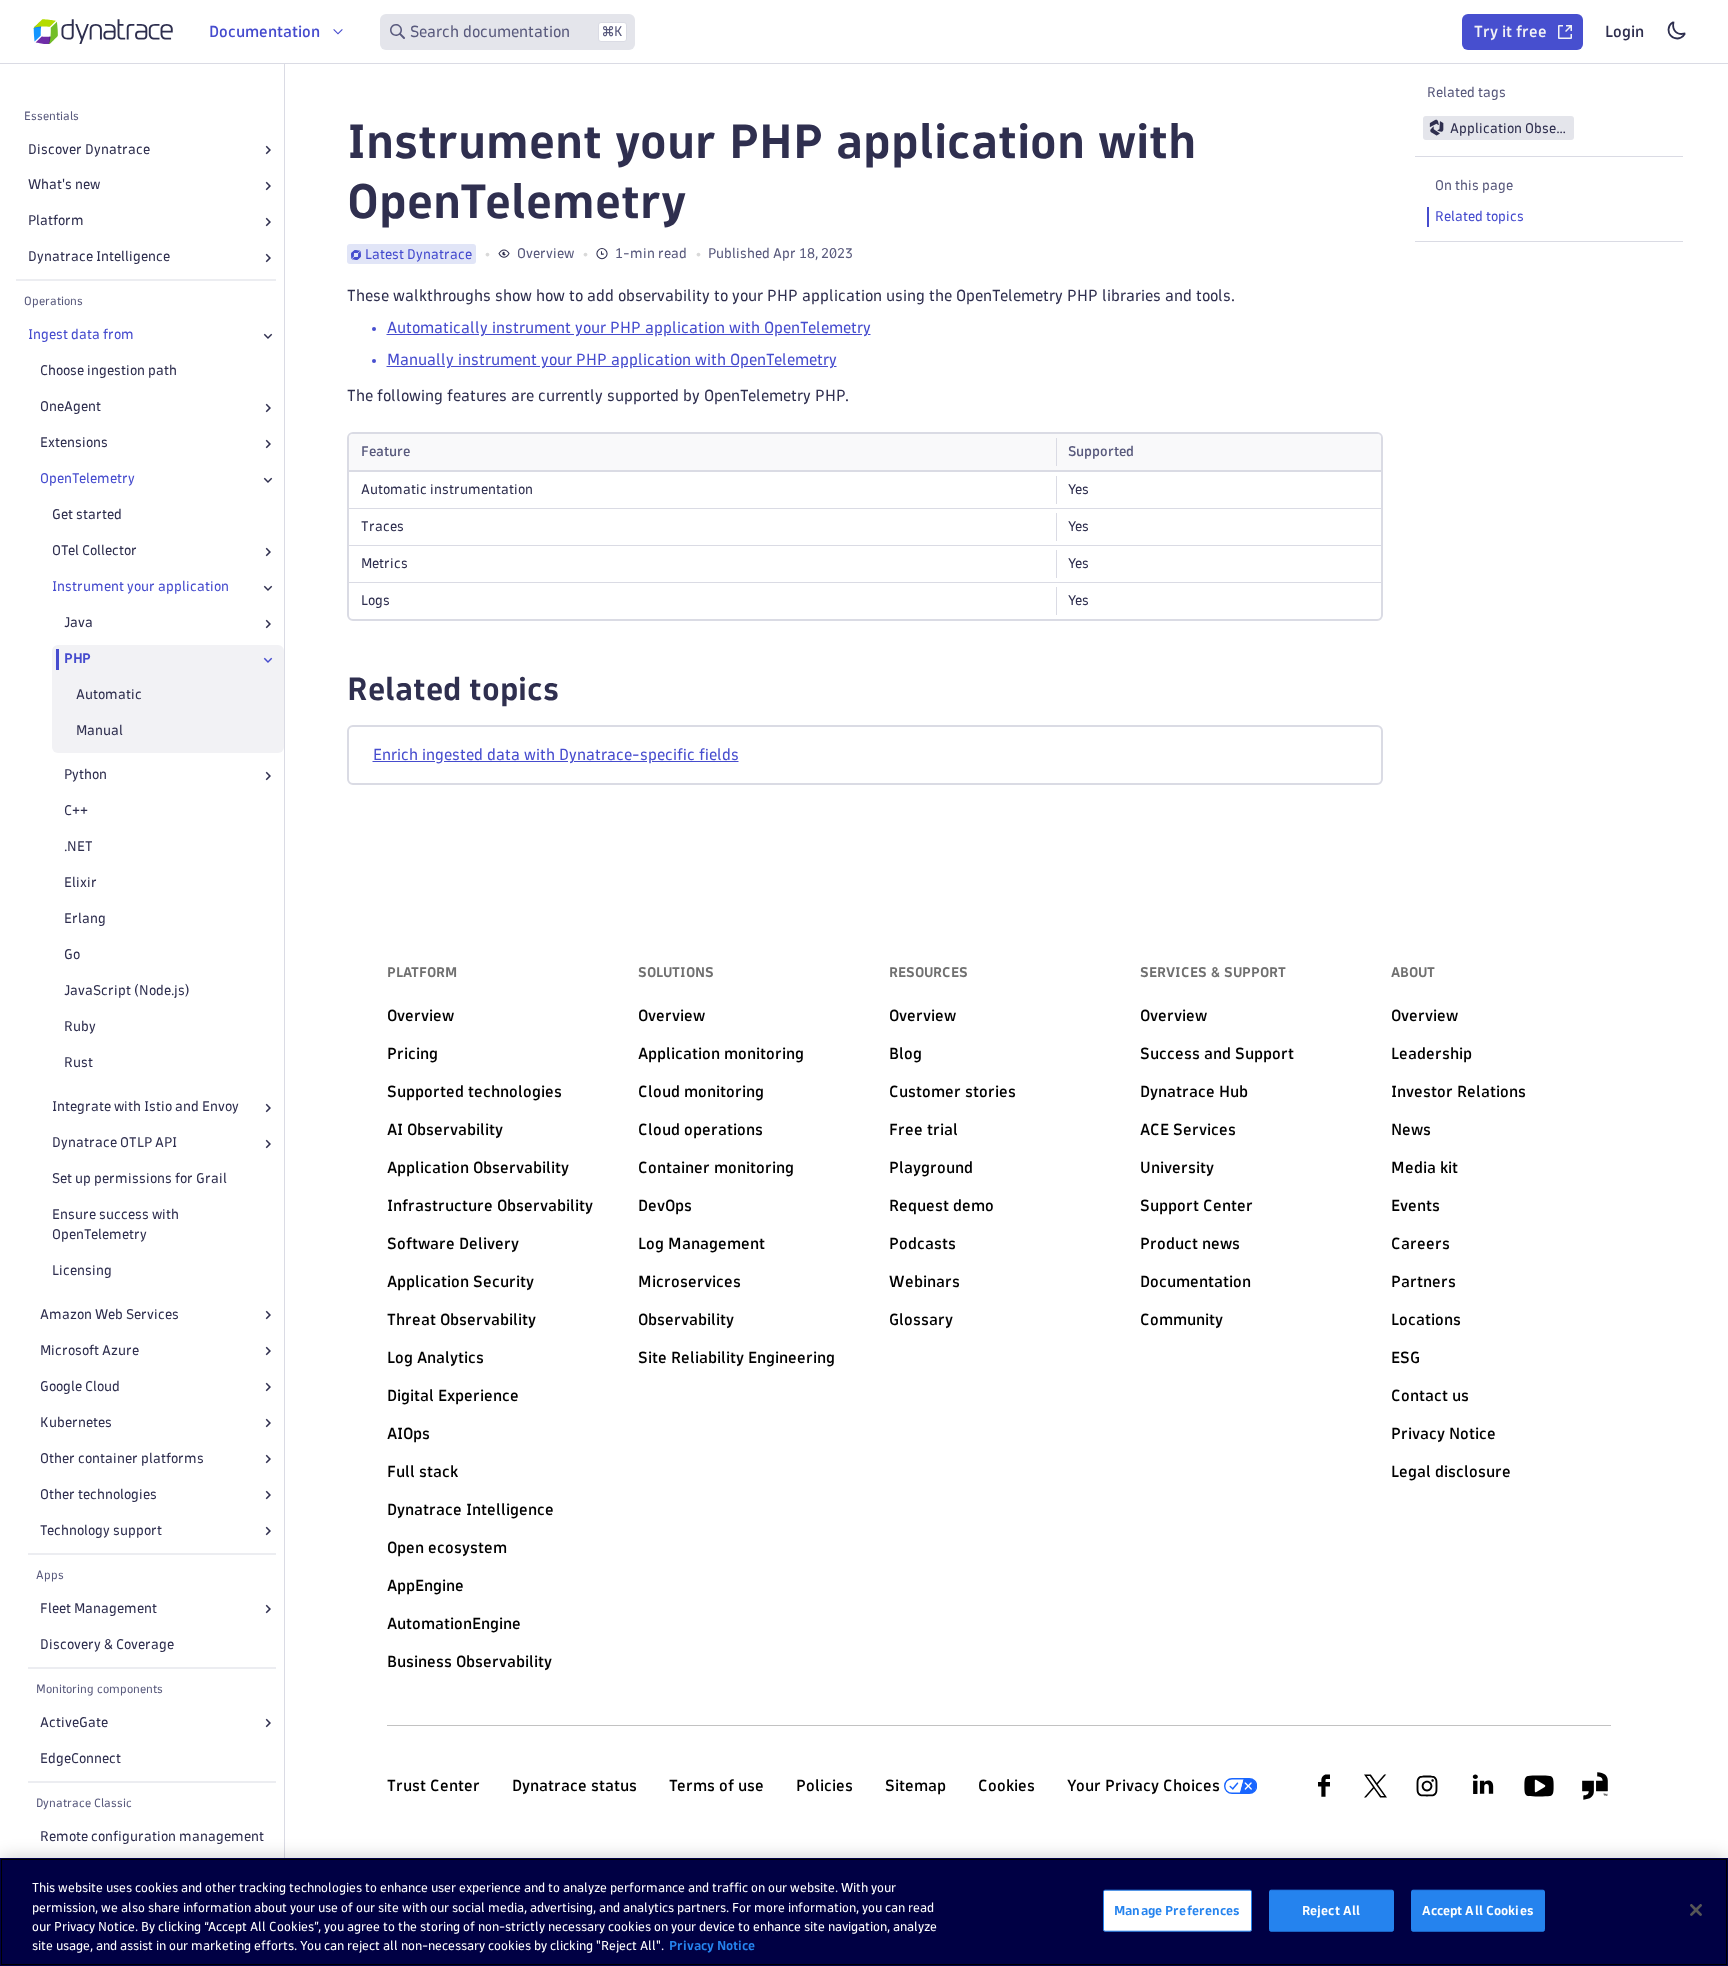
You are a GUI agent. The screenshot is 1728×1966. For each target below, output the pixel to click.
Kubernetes (76, 1422)
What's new (64, 185)
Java (78, 623)
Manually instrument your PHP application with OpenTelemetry (612, 359)
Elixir (80, 883)
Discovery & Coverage (107, 1644)
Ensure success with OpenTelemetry (115, 1225)
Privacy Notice (712, 1945)
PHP (77, 659)
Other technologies (98, 1494)
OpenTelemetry (87, 479)
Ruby (80, 1027)
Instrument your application (140, 587)
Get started (87, 515)
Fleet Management (98, 1608)
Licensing (82, 1271)
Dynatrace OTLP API (114, 1143)
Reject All (1331, 1910)
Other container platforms (122, 1458)
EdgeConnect (80, 1758)
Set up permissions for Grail (139, 1179)
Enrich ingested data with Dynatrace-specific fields (556, 754)
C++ (76, 811)
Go (72, 955)
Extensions (74, 443)
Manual (99, 731)
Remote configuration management (152, 1836)
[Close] (268, 336)
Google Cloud (80, 1386)
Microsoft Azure (89, 1350)
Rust (78, 1063)
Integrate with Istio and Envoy (145, 1107)
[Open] (268, 150)
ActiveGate (74, 1722)
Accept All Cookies (1478, 1910)
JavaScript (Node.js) (127, 991)
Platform (56, 221)
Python (85, 775)
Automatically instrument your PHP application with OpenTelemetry (629, 327)
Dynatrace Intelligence (99, 257)
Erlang (85, 919)
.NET (78, 847)
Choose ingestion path (108, 371)
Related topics (1479, 216)
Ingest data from (81, 335)
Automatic (109, 695)
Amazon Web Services (109, 1314)
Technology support (101, 1530)
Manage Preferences (1177, 1910)
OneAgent (70, 407)
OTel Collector (94, 551)
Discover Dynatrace (89, 149)
